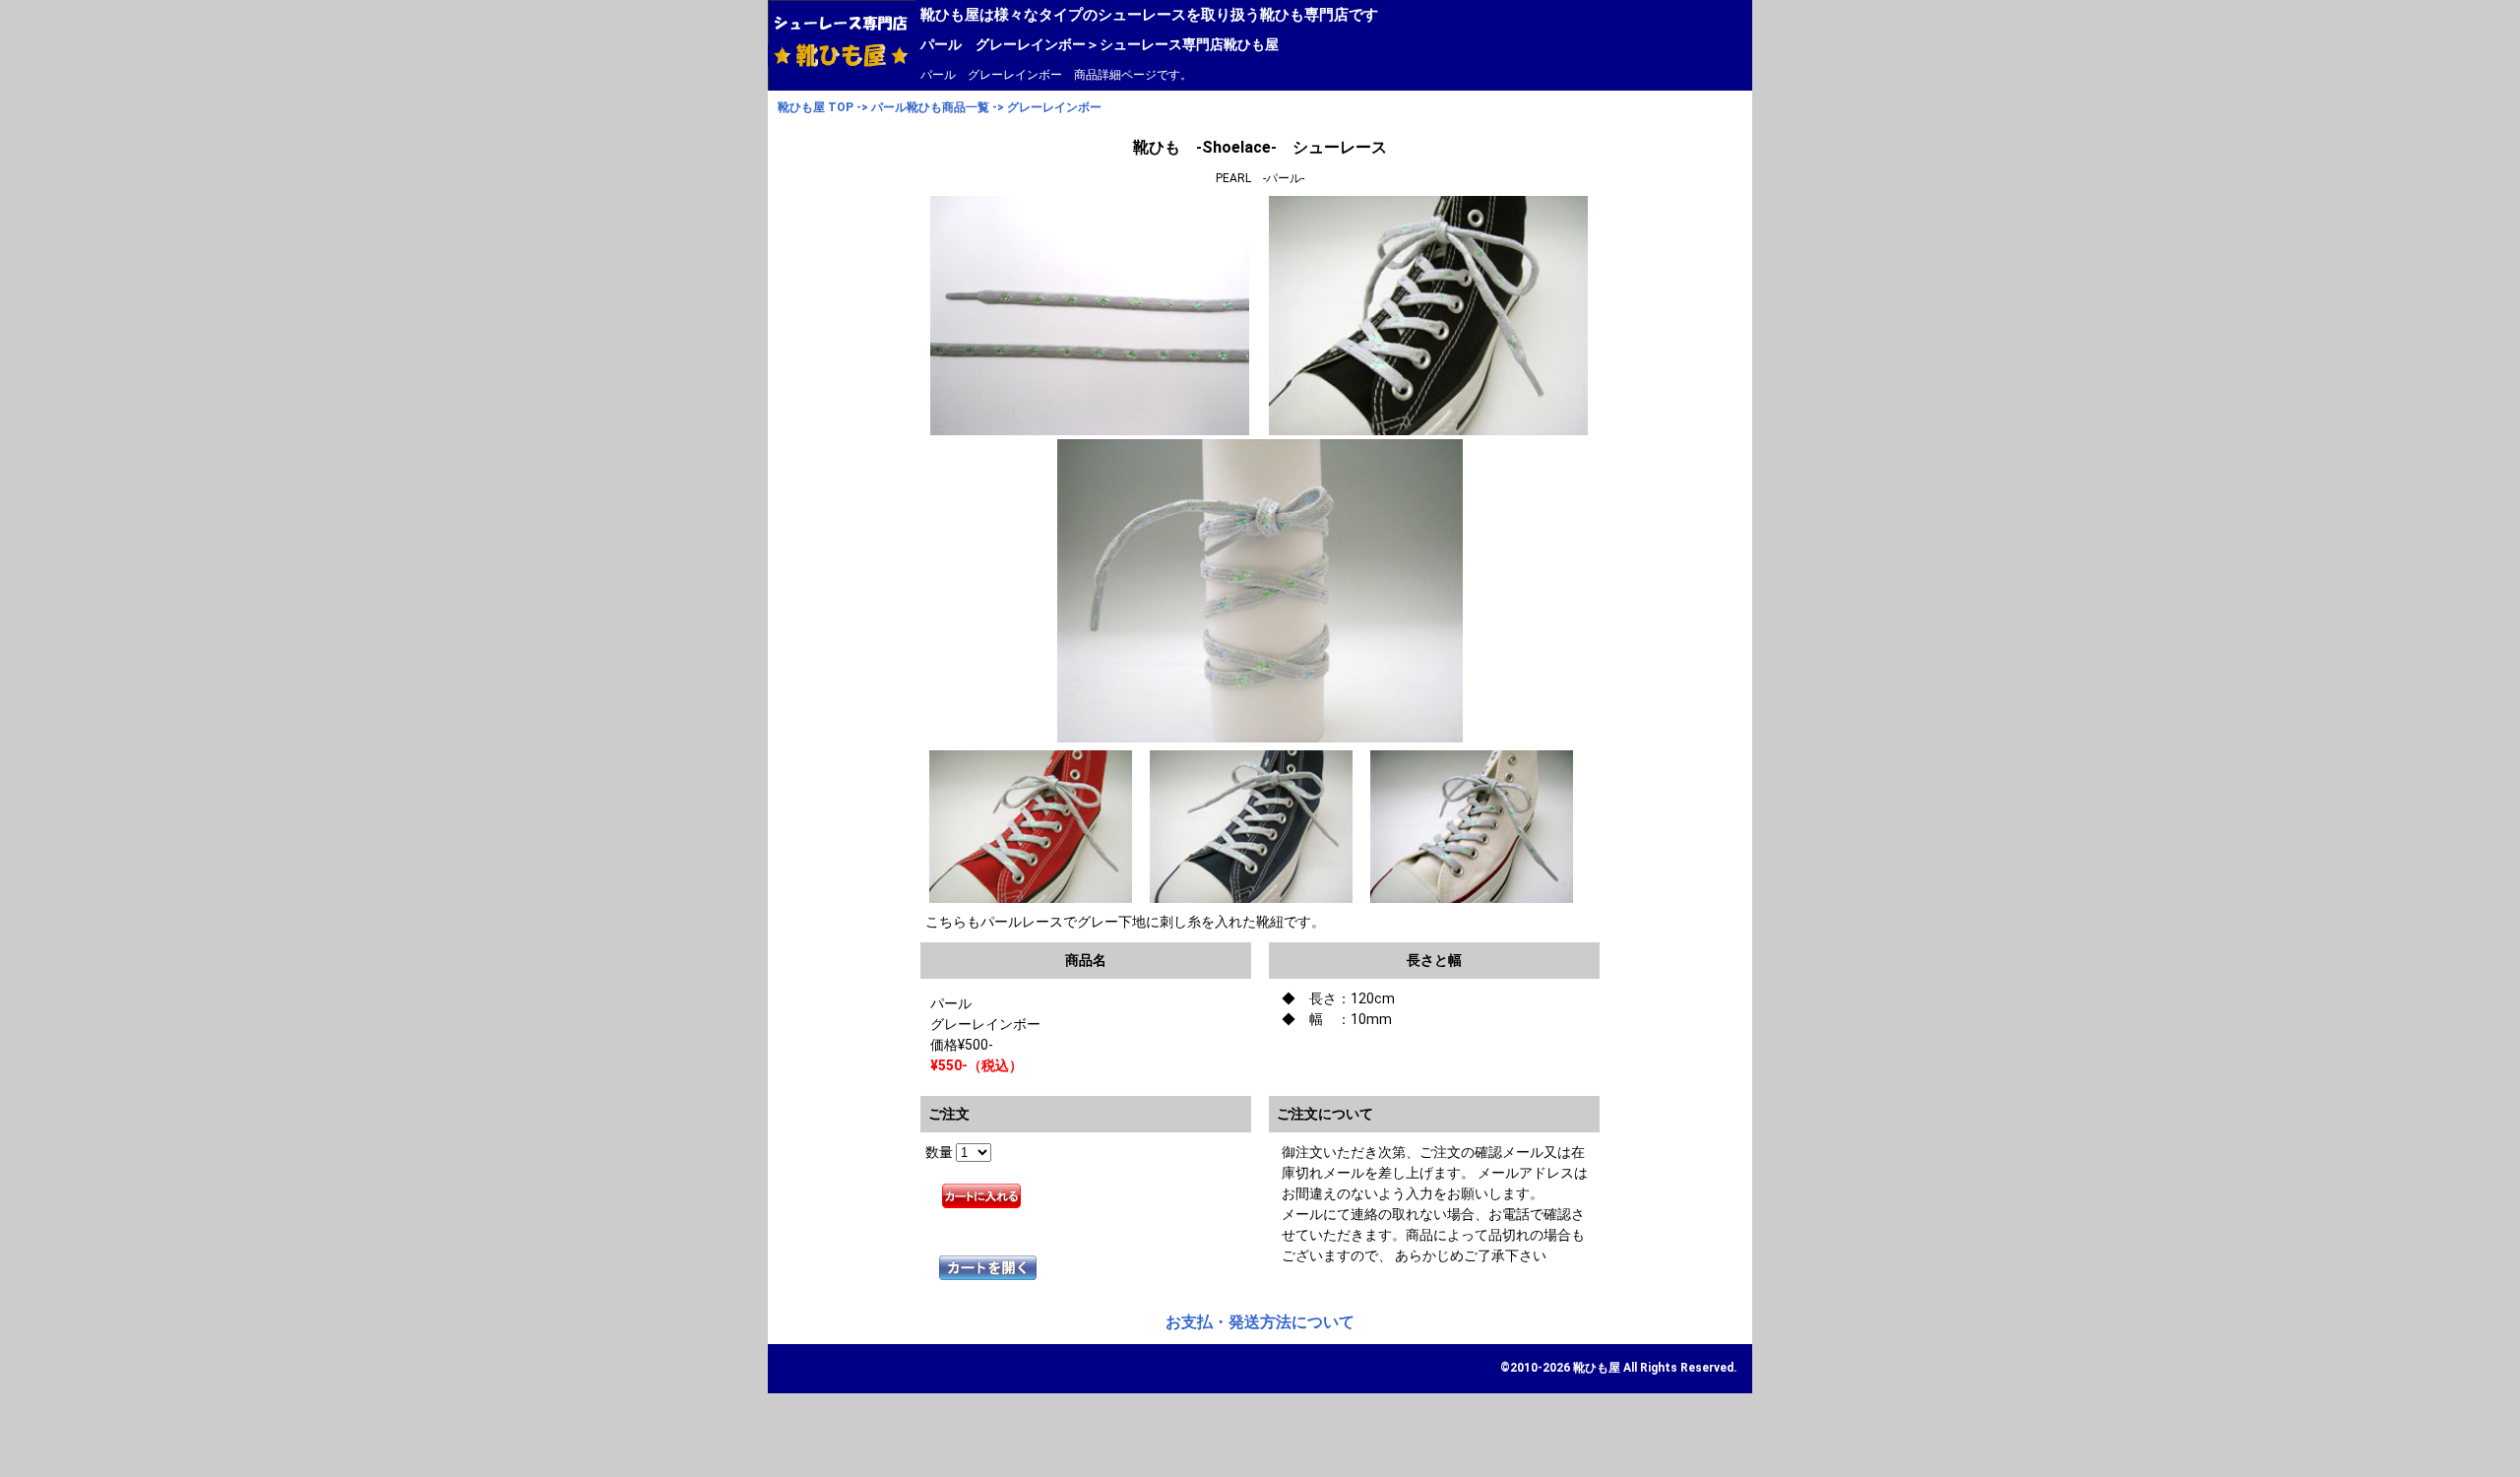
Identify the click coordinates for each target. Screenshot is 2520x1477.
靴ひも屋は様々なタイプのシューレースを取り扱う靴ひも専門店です (1149, 15)
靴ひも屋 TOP (816, 107)
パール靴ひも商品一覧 (930, 107)
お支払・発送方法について (1260, 1322)
